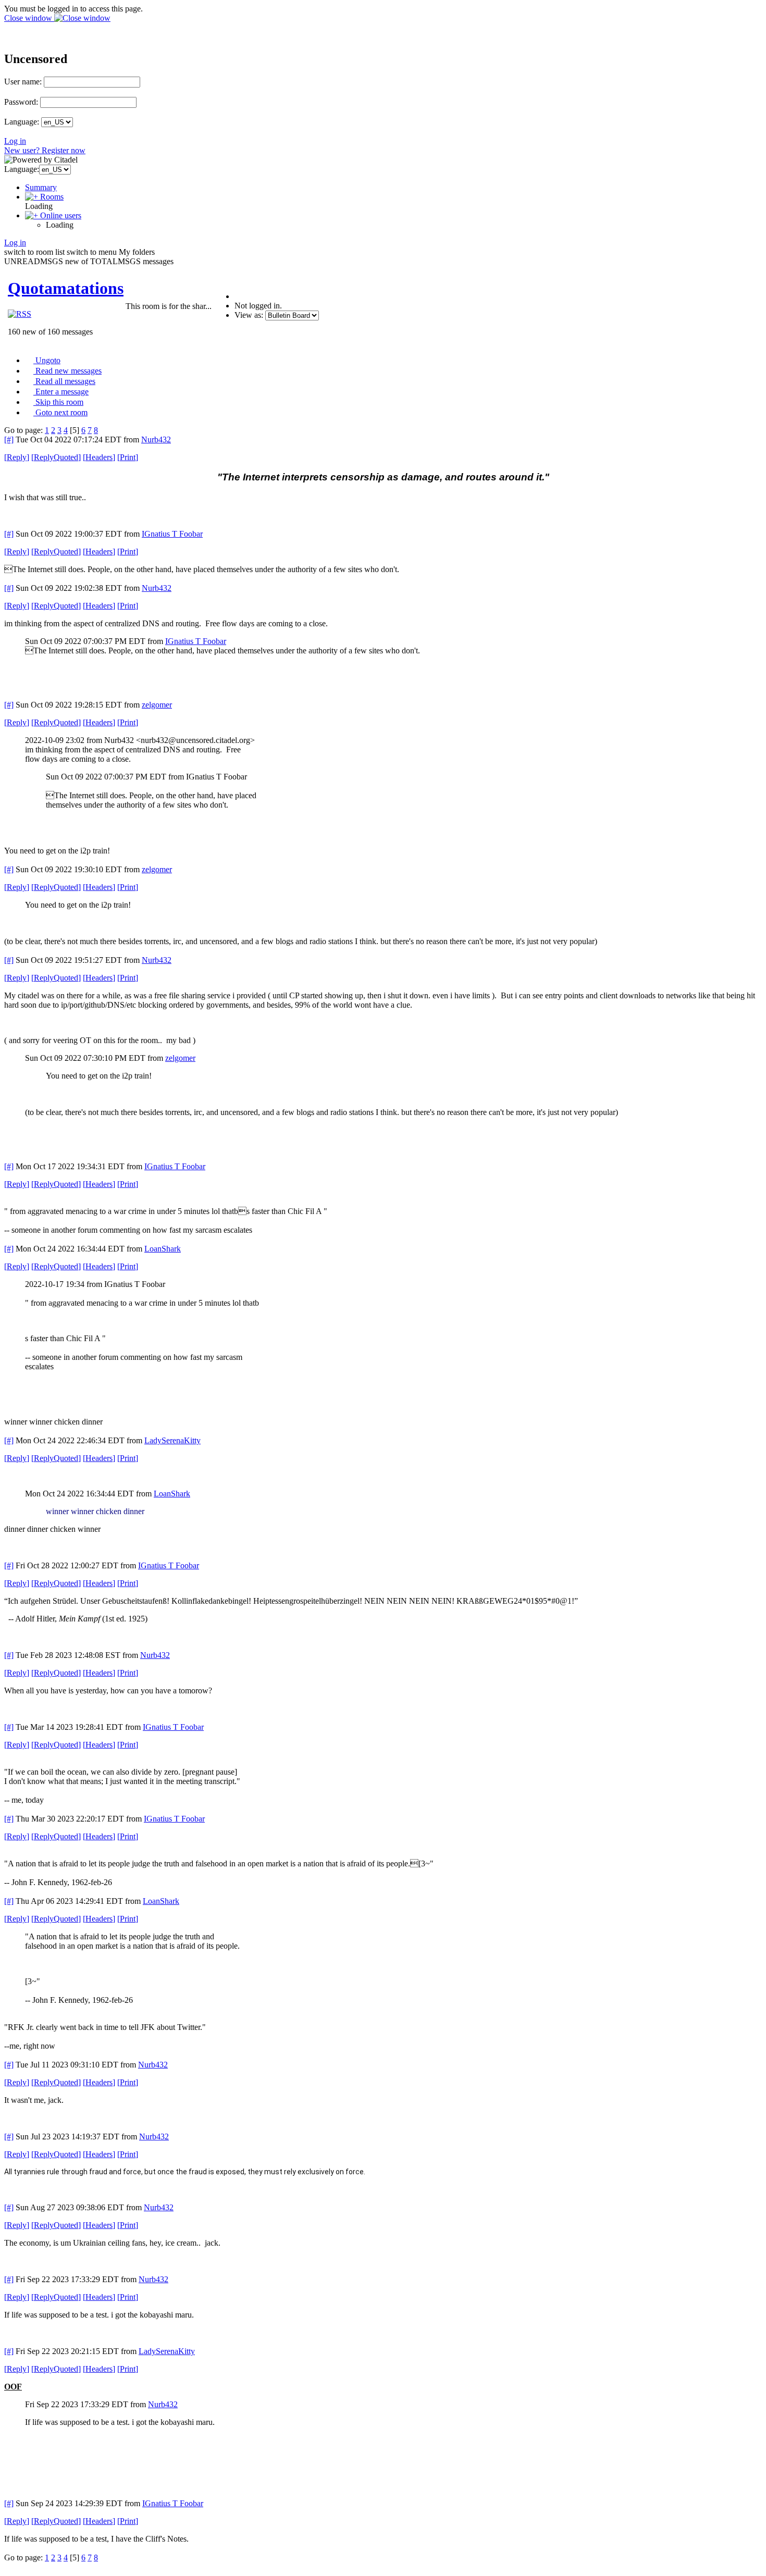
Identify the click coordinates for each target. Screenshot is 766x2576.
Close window (29, 18)
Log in (15, 141)
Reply (17, 457)
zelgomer (157, 705)
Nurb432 (156, 439)
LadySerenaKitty (172, 1440)
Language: (22, 122)
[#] (9, 439)
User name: (23, 82)
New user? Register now (45, 150)
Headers (99, 457)
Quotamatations (66, 288)
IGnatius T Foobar (172, 534)
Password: (21, 102)
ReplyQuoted (56, 457)
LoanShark (163, 1249)
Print (128, 457)
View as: (249, 315)
